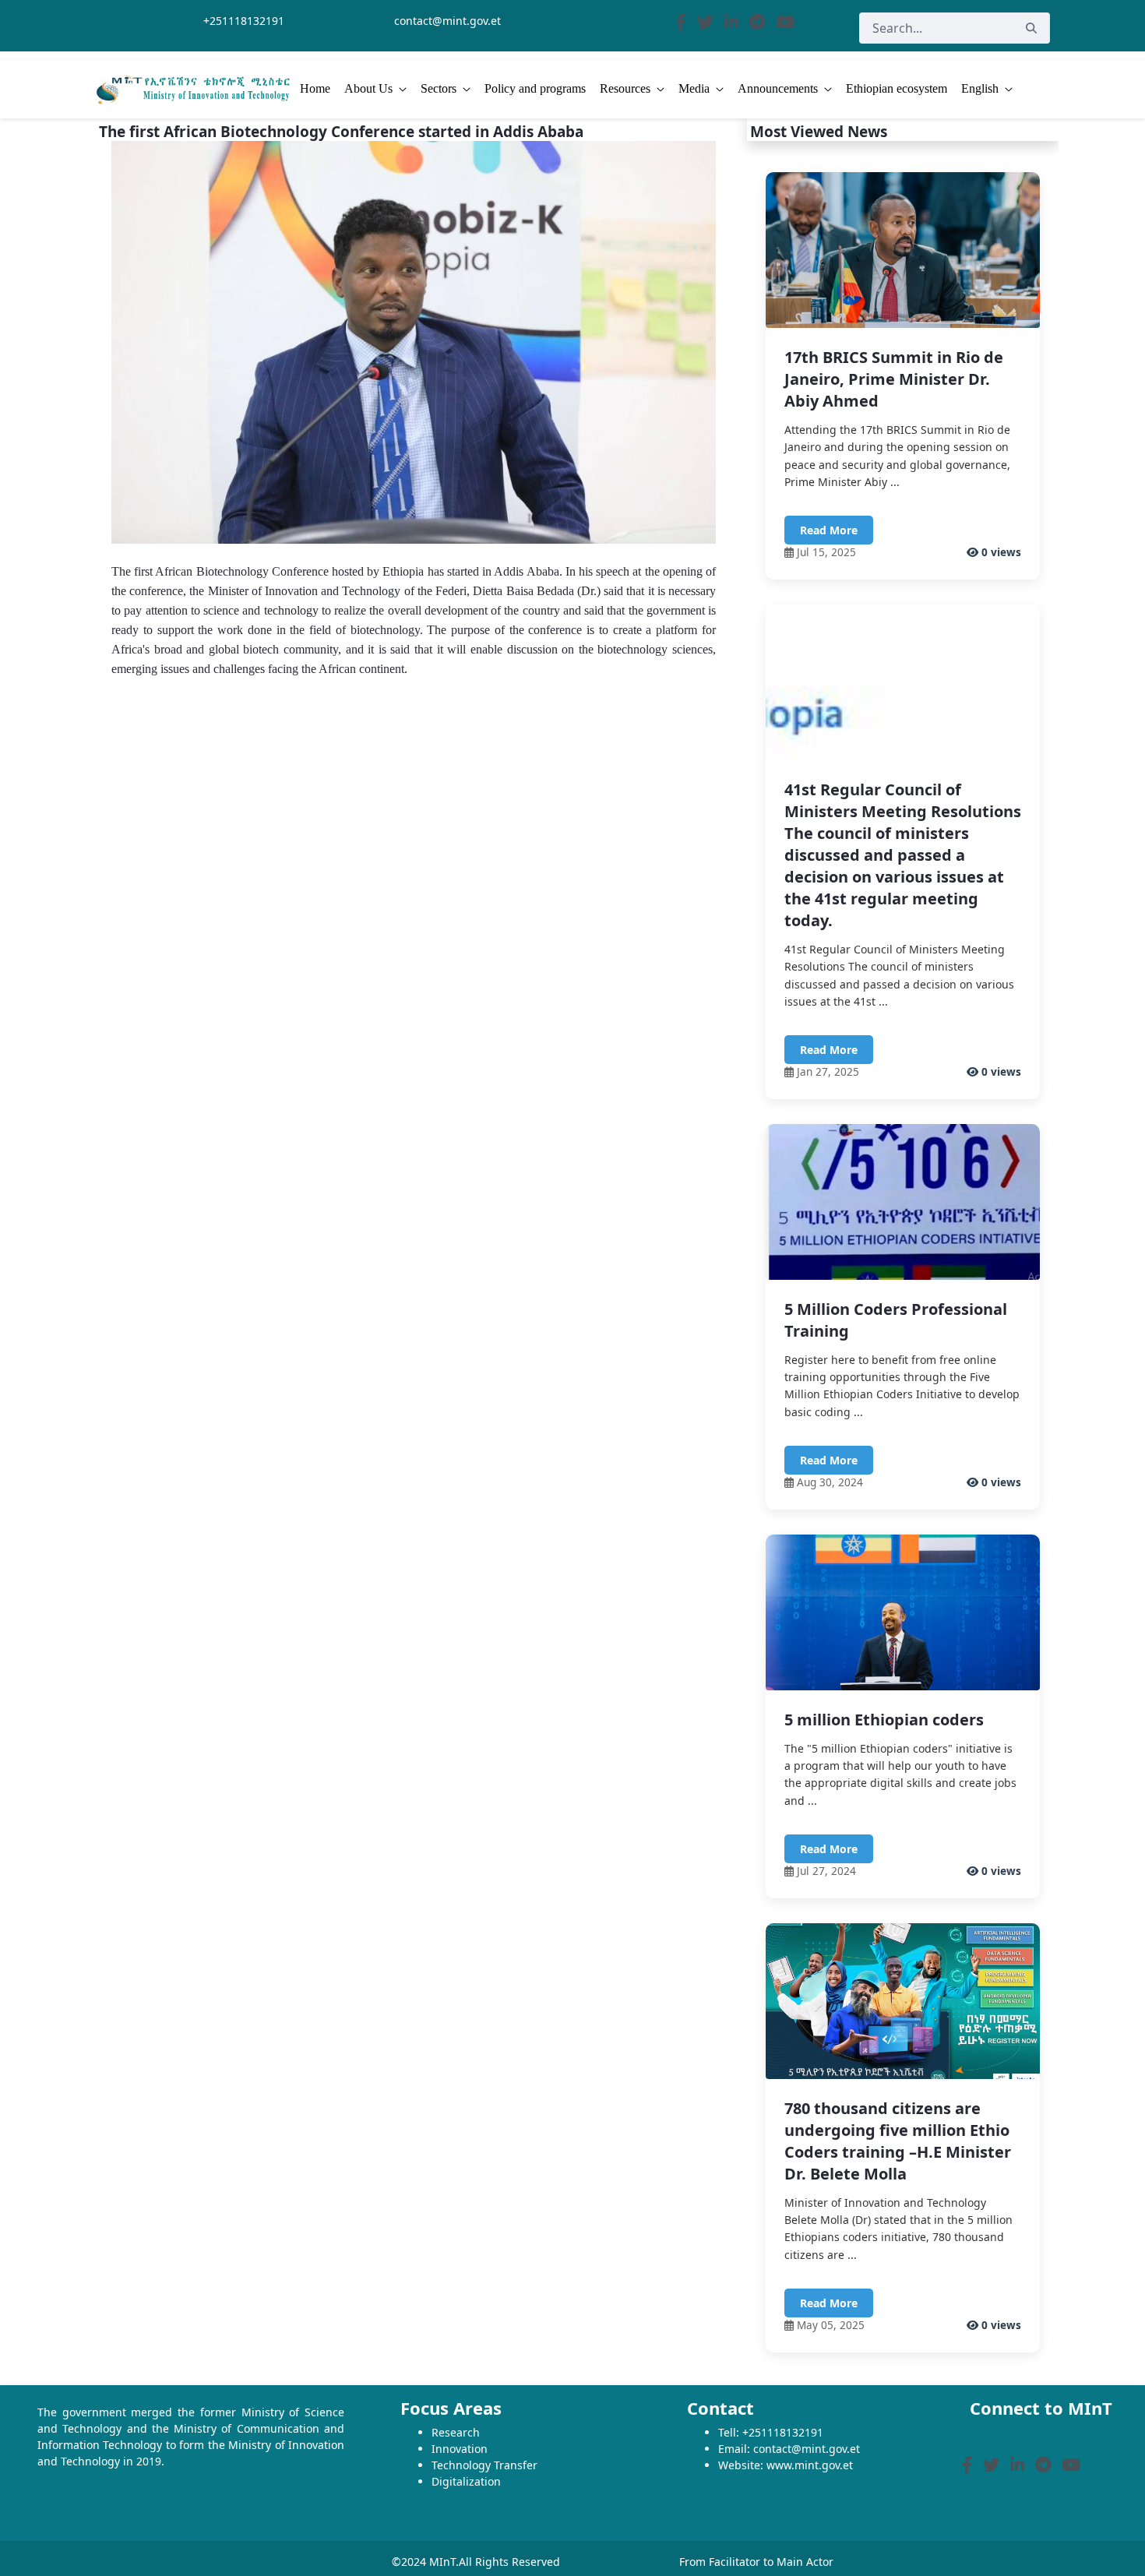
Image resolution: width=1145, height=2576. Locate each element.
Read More (829, 530)
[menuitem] (315, 89)
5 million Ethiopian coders (884, 1720)
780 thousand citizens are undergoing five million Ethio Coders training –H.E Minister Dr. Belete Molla (898, 2141)
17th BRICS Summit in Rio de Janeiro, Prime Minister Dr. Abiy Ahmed (894, 379)
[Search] (1031, 28)
